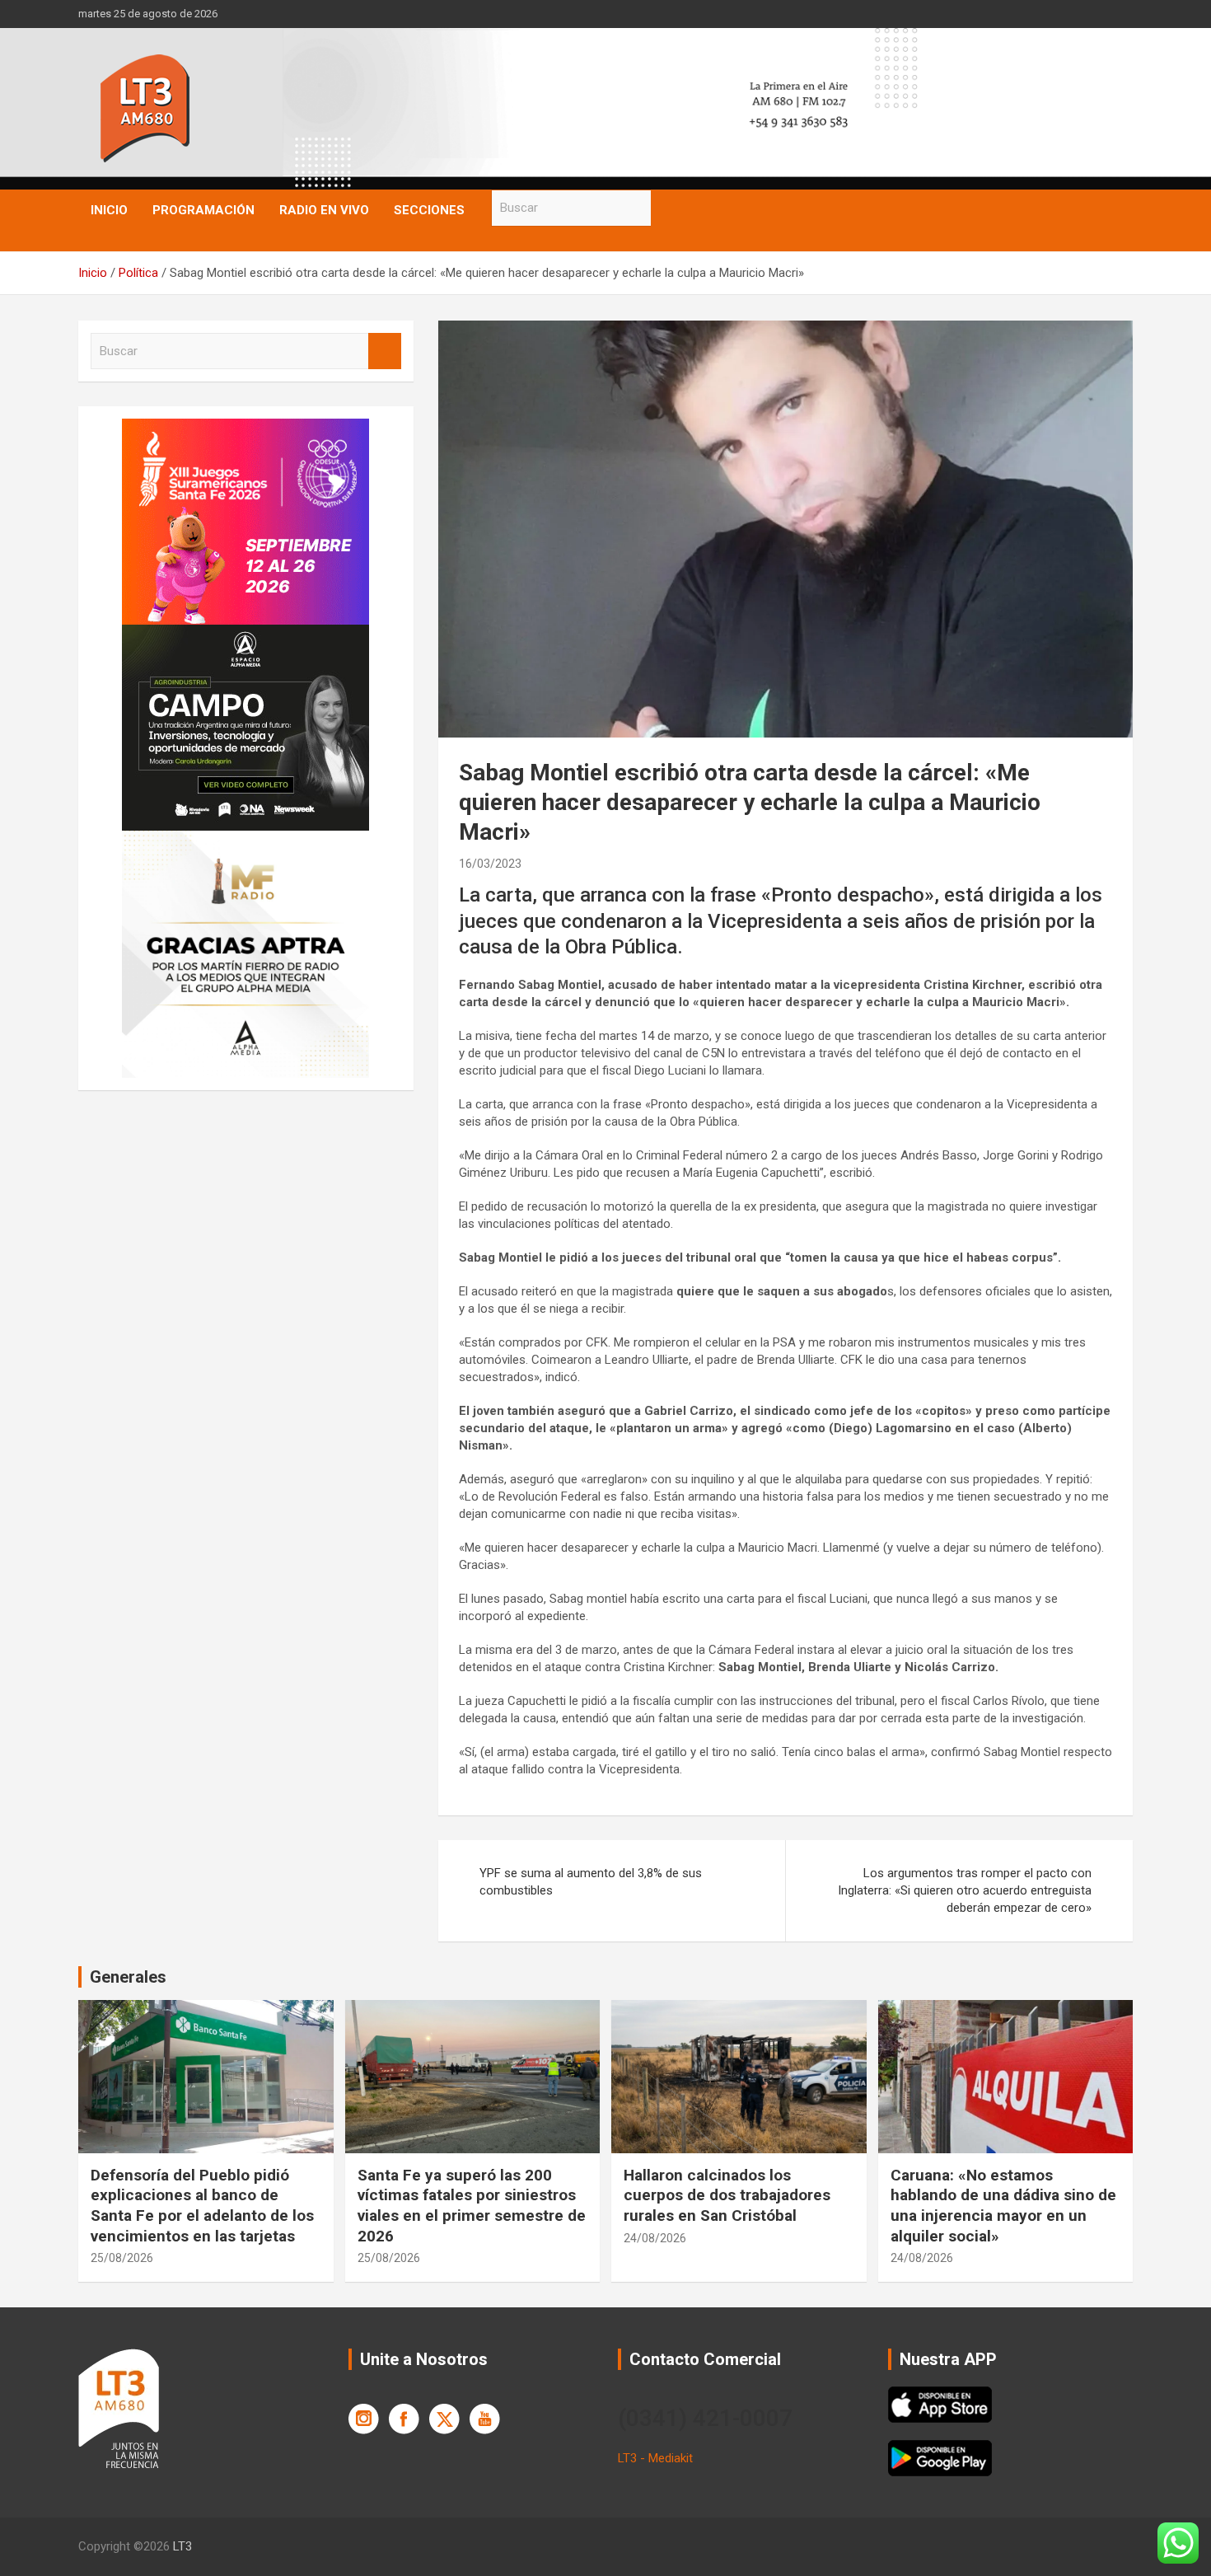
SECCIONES (429, 210)
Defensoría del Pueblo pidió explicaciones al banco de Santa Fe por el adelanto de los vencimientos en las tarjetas (202, 2206)
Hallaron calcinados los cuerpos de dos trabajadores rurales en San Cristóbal (727, 2195)
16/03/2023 (490, 864)
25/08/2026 (122, 2258)
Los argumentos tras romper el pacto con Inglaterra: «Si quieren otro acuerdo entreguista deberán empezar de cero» (965, 1890)
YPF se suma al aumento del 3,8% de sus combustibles (591, 1882)
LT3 (182, 2546)
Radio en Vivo (324, 210)
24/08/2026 (655, 2238)
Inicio (109, 210)
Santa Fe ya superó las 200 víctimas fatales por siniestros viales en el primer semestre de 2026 (472, 2206)
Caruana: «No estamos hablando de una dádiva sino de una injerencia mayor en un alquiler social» (1003, 2206)
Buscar (667, 208)
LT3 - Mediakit (655, 2458)
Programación (203, 210)
